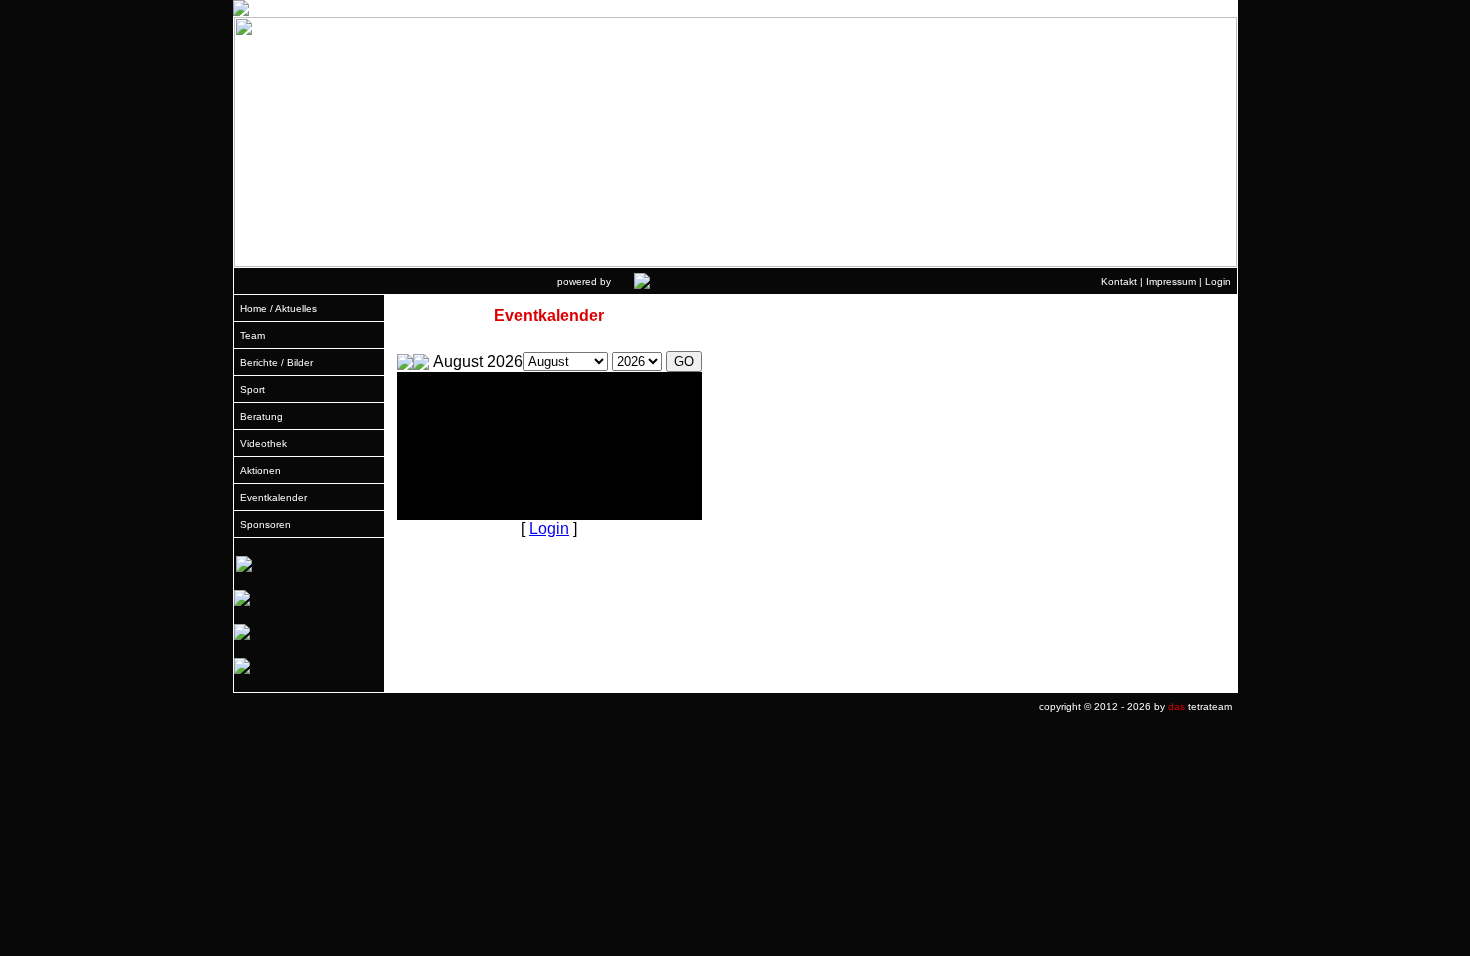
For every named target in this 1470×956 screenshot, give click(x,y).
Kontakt (1119, 281)
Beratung (261, 416)
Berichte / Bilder (276, 362)
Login (1218, 281)
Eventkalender (273, 497)
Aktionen (260, 470)
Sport (252, 389)
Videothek (263, 443)
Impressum (1171, 281)
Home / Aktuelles (278, 308)
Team (252, 335)
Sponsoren (265, 524)
